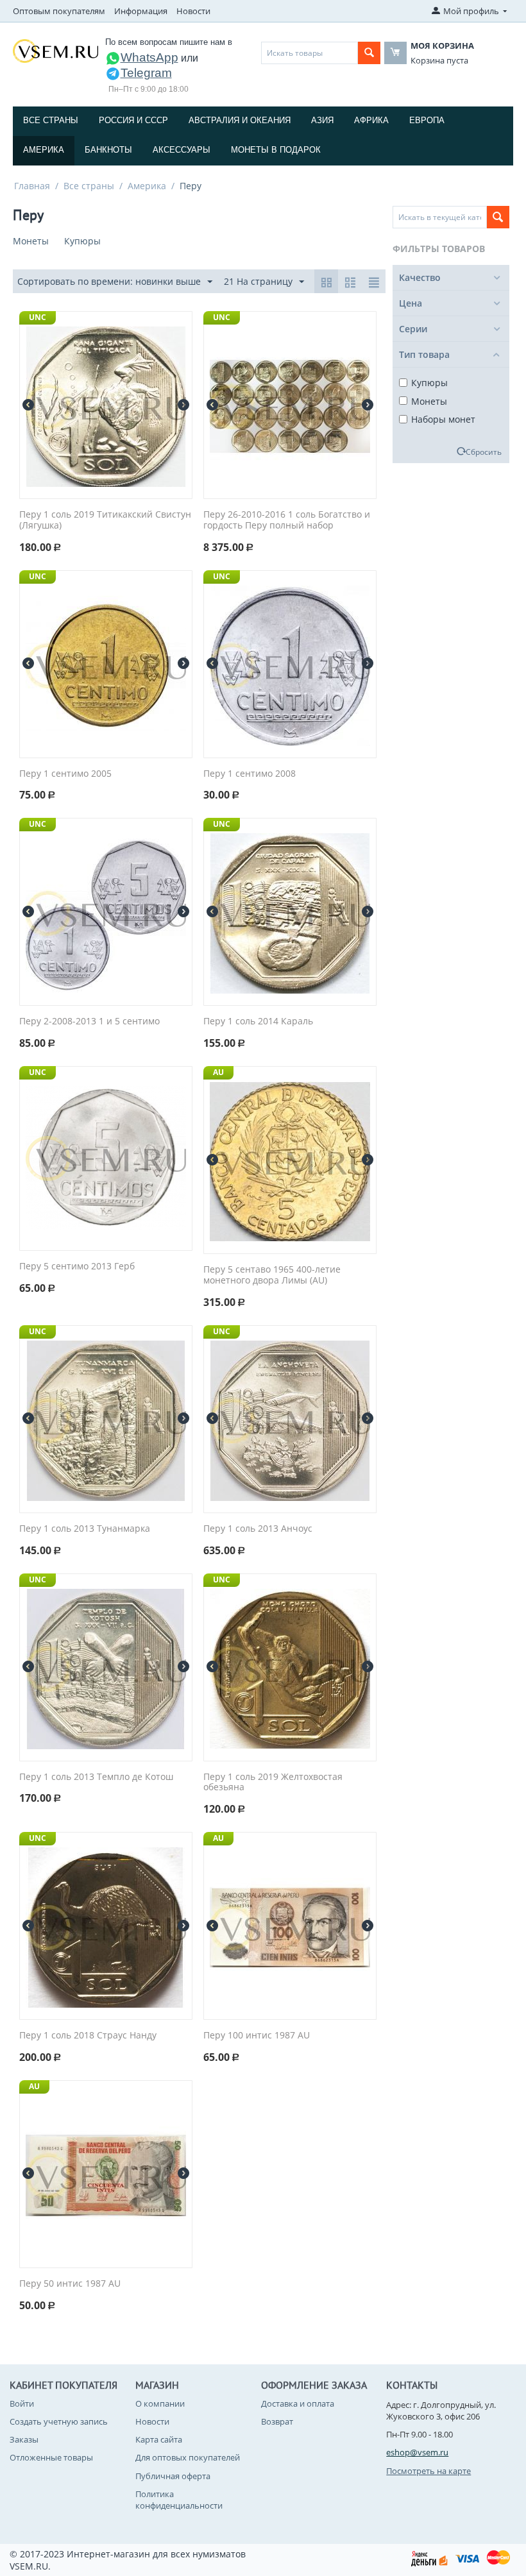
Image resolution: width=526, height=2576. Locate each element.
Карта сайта (159, 2439)
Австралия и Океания (240, 120)
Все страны (51, 120)
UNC (38, 317)
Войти (22, 2403)
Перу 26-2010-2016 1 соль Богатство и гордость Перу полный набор (287, 520)
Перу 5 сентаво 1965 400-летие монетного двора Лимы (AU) (272, 1275)
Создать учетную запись (59, 2421)
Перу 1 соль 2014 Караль (258, 1021)
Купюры (429, 383)
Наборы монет (443, 419)
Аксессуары (182, 150)
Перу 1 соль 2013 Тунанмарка (85, 1529)
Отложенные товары (51, 2457)
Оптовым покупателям (59, 11)
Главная (32, 186)
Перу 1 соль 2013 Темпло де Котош (96, 1777)
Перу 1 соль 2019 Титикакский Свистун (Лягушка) (105, 520)
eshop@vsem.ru (417, 2452)
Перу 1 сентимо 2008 (250, 774)
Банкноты (108, 150)
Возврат (277, 2421)
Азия (322, 120)
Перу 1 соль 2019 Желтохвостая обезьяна (273, 1783)
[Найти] (369, 53)
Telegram (146, 73)
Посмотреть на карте (428, 2471)
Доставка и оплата (298, 2403)
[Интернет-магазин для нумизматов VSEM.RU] (55, 50)
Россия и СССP (133, 120)
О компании (160, 2403)
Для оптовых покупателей (188, 2457)
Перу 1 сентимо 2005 (65, 774)
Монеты (429, 401)
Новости (193, 11)
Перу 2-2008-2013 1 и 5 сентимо (89, 1021)
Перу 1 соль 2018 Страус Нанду (88, 2036)
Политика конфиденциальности (179, 2500)
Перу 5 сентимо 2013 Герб (77, 1267)
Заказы (24, 2439)
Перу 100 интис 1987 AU (257, 2036)
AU (218, 1072)
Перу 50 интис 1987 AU (70, 2284)
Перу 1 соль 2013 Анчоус (258, 1529)
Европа (427, 120)
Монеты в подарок (276, 150)
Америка (44, 150)
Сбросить (484, 452)
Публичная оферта (173, 2476)
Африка (371, 120)
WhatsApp (149, 57)
